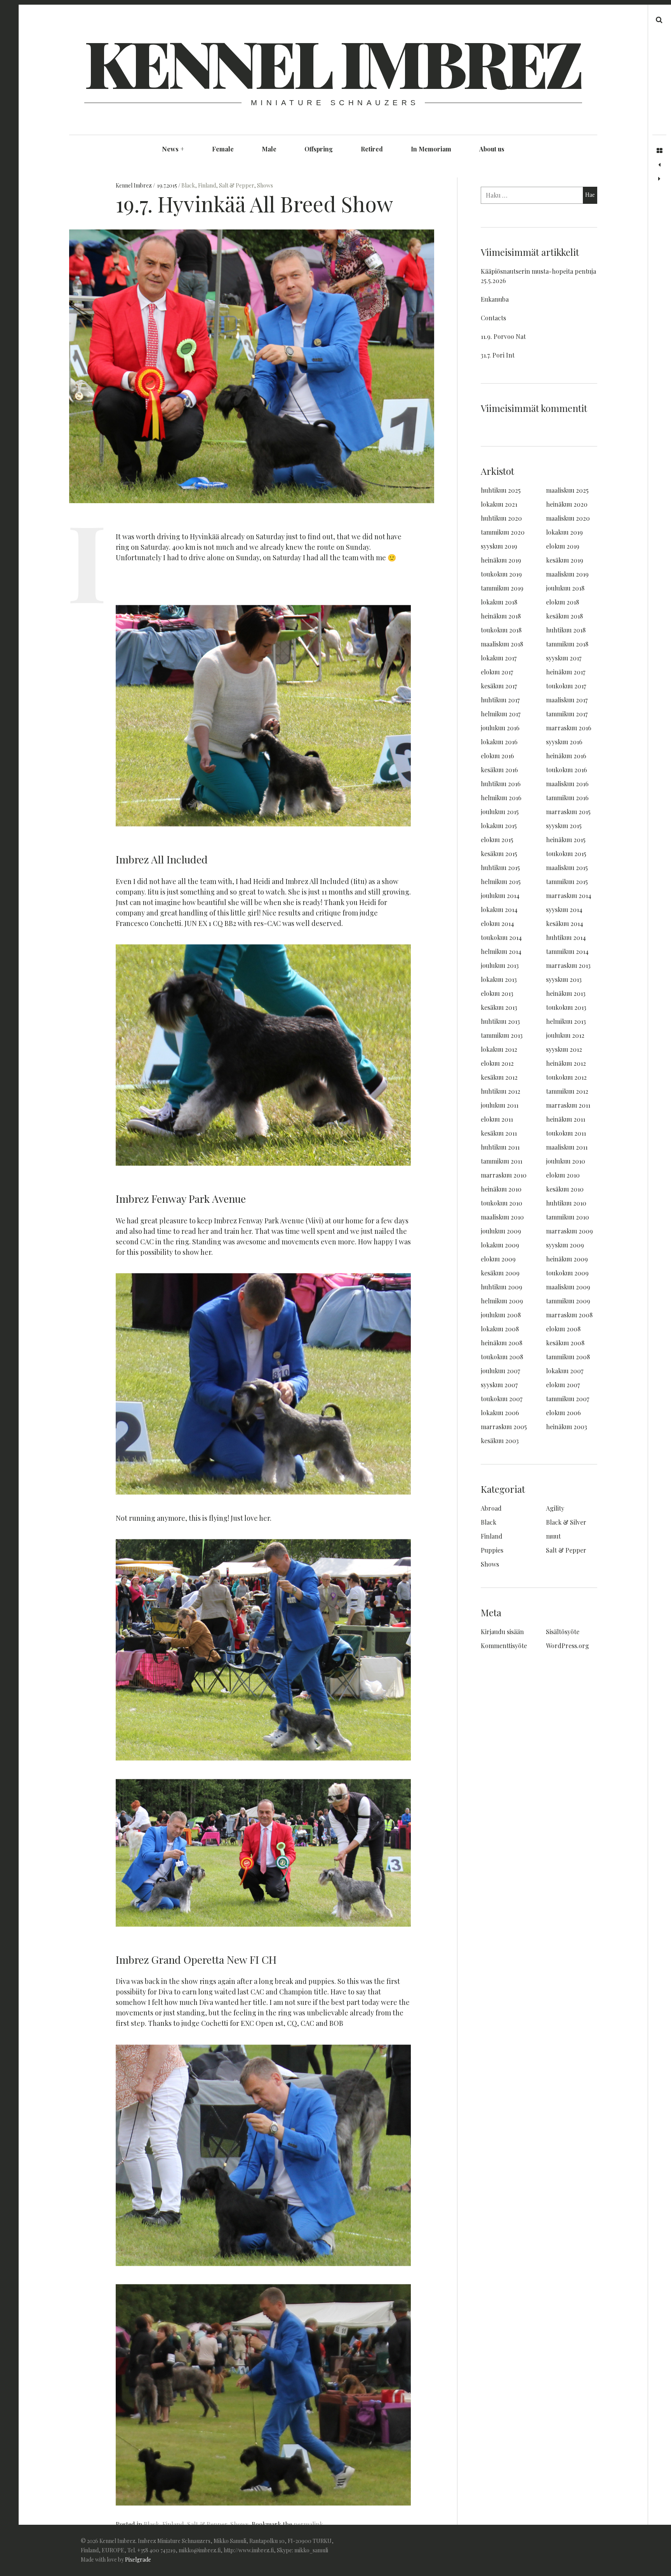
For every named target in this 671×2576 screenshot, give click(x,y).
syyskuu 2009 (565, 1245)
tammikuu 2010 (568, 1217)
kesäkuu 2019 (565, 560)
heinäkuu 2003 (567, 1427)
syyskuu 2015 (564, 826)
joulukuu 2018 (565, 588)
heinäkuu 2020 (567, 504)
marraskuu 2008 (569, 1315)
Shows (265, 185)
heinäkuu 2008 (502, 1343)
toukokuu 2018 (501, 630)
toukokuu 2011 (566, 1133)
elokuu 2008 (563, 1329)
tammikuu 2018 (567, 644)
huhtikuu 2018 (566, 630)
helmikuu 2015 (501, 882)
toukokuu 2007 (502, 1399)
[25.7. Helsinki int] (659, 179)
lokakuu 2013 (499, 979)
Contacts (493, 318)
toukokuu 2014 (501, 937)
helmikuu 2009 (502, 1301)
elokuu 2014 (497, 923)
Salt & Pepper (236, 185)
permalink (308, 2524)
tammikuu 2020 (503, 532)
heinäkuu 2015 (566, 840)
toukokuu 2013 (566, 1007)
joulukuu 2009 (501, 1231)
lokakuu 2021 (499, 504)
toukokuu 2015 (566, 854)
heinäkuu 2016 (566, 756)
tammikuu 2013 (502, 1035)
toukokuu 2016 (567, 770)
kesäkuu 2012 (499, 1077)
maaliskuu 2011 (567, 1147)
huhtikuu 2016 (501, 784)
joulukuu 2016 (500, 728)
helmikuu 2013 (566, 1021)
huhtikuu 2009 (502, 1287)
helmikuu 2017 (501, 714)
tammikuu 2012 (567, 1091)
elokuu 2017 (497, 672)
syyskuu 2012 (564, 1049)
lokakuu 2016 (499, 742)
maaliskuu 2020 (568, 518)
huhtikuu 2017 (500, 700)
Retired (372, 149)
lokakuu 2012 (499, 1049)
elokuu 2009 (498, 1259)
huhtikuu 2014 (566, 937)
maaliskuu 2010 (502, 1217)
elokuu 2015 (497, 840)
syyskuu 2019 (499, 546)
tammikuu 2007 (568, 1399)
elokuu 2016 (497, 756)
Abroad (491, 1508)
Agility (555, 1508)
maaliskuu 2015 (567, 868)
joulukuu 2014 (500, 895)
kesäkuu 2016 (499, 770)
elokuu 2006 (563, 1413)
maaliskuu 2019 (567, 574)
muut (553, 1536)
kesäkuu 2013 (499, 1007)
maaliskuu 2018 (502, 644)
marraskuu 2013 (568, 965)
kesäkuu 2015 (499, 854)
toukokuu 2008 (502, 1357)
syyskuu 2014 (564, 909)
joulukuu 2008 (501, 1315)
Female (223, 149)
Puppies (492, 1550)
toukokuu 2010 (502, 1203)
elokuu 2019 (563, 546)
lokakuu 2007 (565, 1371)
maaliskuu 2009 (568, 1287)
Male (269, 149)
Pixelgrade (138, 2559)
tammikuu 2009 (568, 1301)
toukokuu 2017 (566, 686)
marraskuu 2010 (504, 1175)
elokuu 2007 (563, 1385)
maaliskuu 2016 (567, 784)
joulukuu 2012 (565, 1035)
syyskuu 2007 (499, 1385)
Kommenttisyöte (504, 1646)
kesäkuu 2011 (499, 1133)
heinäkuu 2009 (567, 1259)
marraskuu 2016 (569, 728)
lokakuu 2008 (500, 1329)
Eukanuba (495, 299)
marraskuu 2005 (504, 1427)
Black (188, 185)
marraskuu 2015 (568, 812)
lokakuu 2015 (499, 826)
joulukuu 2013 (500, 965)
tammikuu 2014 (567, 951)
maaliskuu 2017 (567, 700)
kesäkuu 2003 (500, 1441)
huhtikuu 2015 (500, 868)
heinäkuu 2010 (501, 1189)
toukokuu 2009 (567, 1273)
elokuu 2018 (562, 602)
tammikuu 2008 (568, 1357)
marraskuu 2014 (569, 895)
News (173, 149)
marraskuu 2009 (569, 1231)
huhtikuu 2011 (500, 1147)
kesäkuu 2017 (499, 686)
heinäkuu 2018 (501, 616)
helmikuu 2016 (501, 798)
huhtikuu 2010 (566, 1203)
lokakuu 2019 (564, 532)
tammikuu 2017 (567, 714)
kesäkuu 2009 (500, 1273)
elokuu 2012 (497, 1063)
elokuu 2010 (563, 1175)
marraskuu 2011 (568, 1105)
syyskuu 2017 (564, 658)
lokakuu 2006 (500, 1413)
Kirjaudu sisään (502, 1632)
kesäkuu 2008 (565, 1343)
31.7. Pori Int (498, 355)
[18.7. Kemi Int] (659, 165)
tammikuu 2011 (502, 1161)
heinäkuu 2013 (566, 993)
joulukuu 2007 (500, 1371)
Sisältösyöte (563, 1632)
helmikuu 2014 (501, 951)
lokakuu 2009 (500, 1245)
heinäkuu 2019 (501, 560)
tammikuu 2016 (567, 798)
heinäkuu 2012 (566, 1063)
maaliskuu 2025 (567, 490)
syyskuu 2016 (564, 742)
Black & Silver (566, 1522)
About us (492, 149)
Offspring (319, 149)
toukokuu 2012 (566, 1077)
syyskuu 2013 (564, 979)
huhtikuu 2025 (501, 490)
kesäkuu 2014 (565, 923)
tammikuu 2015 (567, 882)
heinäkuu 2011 (566, 1119)
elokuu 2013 (497, 993)
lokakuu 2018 (499, 602)
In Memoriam (431, 149)
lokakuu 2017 (499, 658)
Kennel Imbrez (332, 62)
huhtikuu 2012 (501, 1091)
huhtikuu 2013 (500, 1021)
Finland (207, 185)
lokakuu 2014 (499, 909)
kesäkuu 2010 (565, 1189)
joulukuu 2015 (500, 812)
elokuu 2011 (497, 1119)
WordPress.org (568, 1646)
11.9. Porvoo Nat (503, 336)
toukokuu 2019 (501, 574)
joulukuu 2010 (566, 1161)
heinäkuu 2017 (566, 672)
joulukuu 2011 (500, 1105)
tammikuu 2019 (502, 588)
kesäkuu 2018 (564, 616)
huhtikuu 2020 (501, 518)
